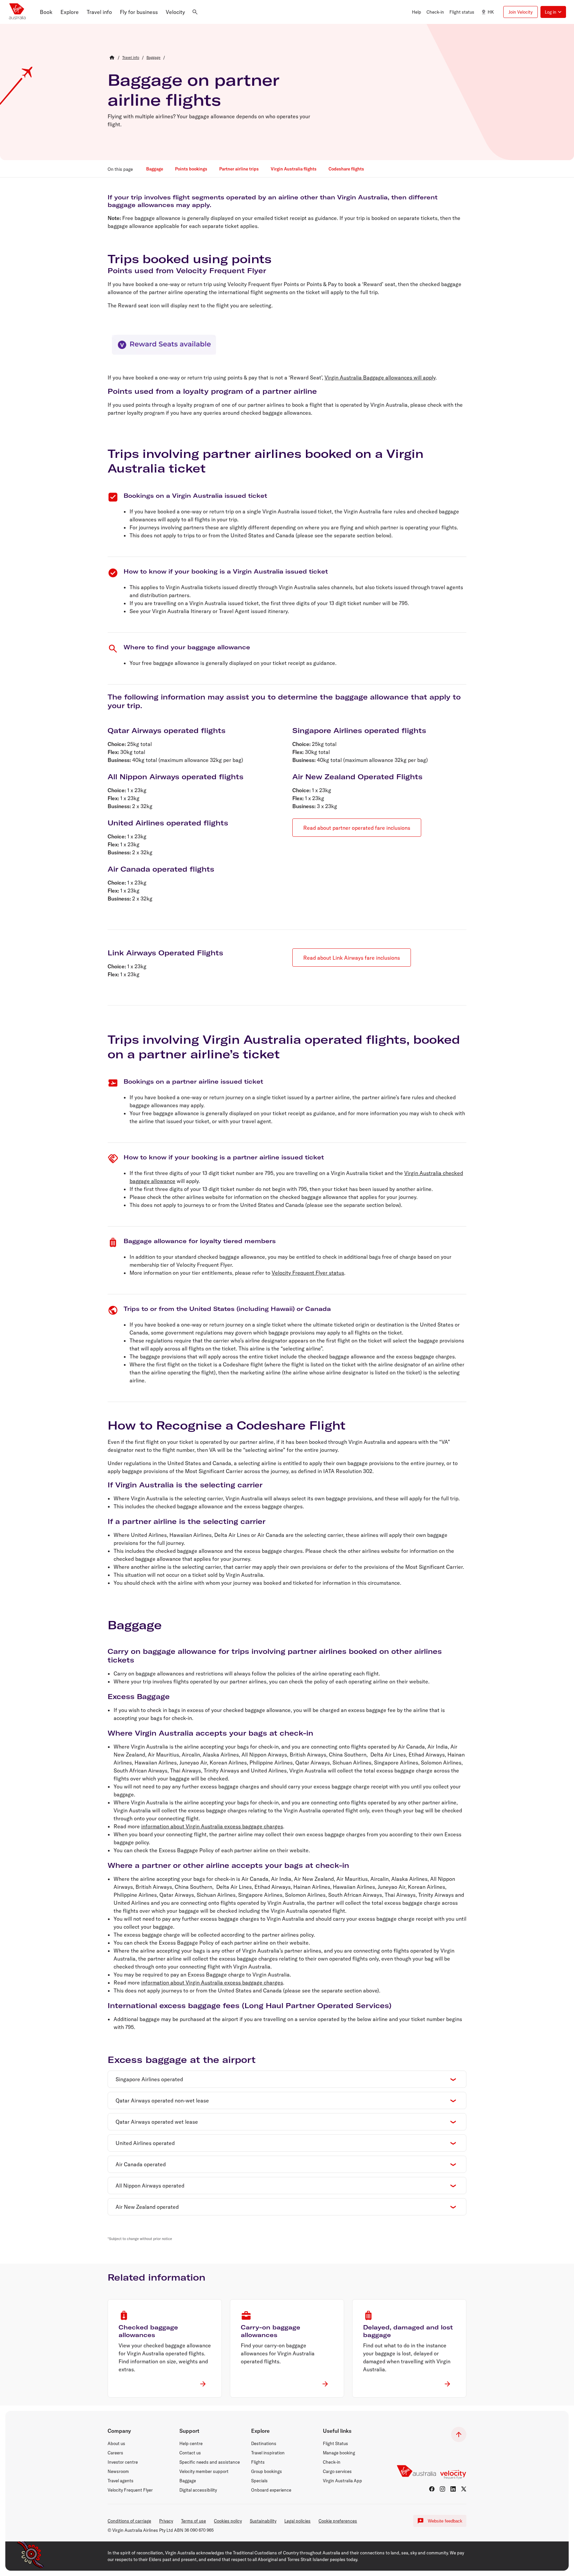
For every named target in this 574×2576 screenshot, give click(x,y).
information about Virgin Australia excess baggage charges (212, 1826)
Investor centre (123, 2462)
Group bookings (267, 2471)
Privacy (166, 2521)
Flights (258, 2462)
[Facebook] (432, 2489)
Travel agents (121, 2481)
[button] (46, 12)
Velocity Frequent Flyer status (308, 1273)
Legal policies (297, 2521)
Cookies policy (228, 2521)
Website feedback (445, 2521)
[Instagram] (442, 2489)
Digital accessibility (198, 2490)
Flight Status (335, 2443)
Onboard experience (271, 2490)
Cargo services (337, 2471)
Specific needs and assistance (210, 2462)
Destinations (264, 2443)
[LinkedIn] (453, 2489)
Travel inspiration (268, 2453)
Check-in (332, 2462)
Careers (115, 2453)
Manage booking (339, 2453)
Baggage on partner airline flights (193, 90)
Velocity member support (204, 2471)
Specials (259, 2481)
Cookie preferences (338, 2521)
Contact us (190, 2453)
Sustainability (263, 2521)
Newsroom (118, 2471)
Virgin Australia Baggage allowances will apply (380, 377)
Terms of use (193, 2521)
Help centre (191, 2443)
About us (116, 2443)
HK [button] (491, 12)
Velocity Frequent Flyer (130, 2490)
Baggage (188, 2481)
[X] (464, 2489)
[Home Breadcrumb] (112, 57)
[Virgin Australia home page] (17, 12)
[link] (131, 57)
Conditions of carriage (129, 2521)
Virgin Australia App (342, 2481)
